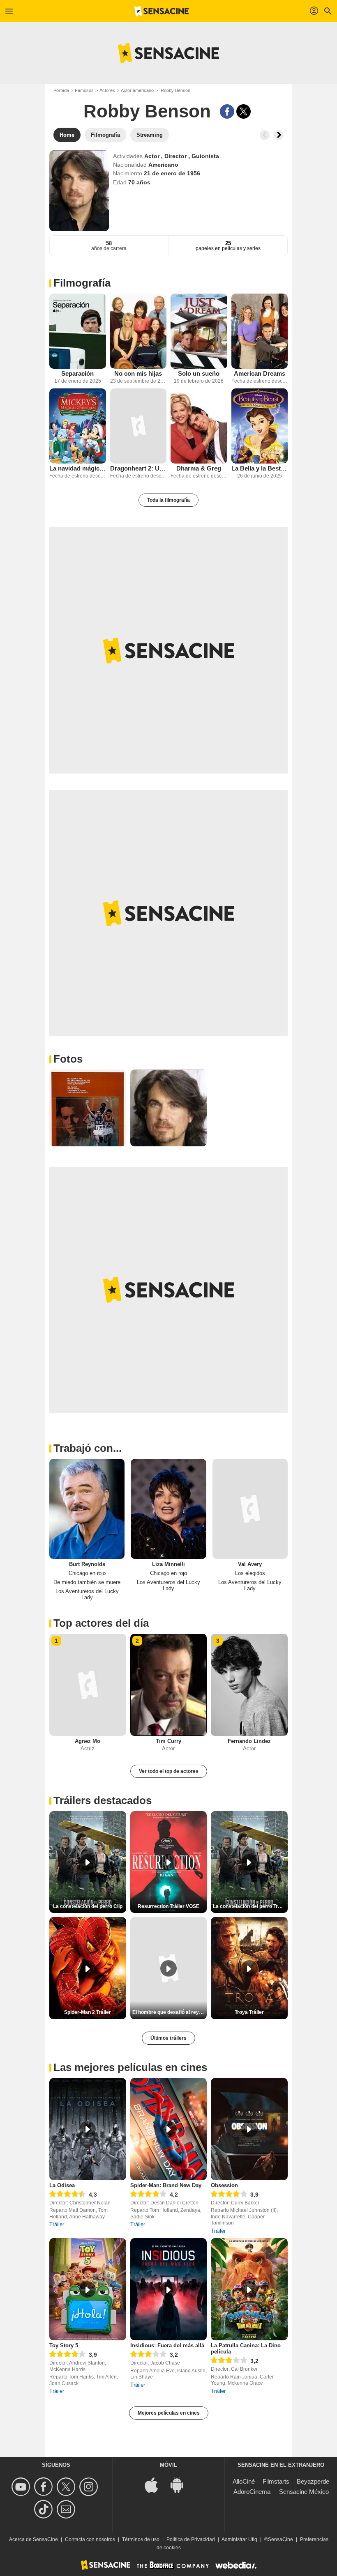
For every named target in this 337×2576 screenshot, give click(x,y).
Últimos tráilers (168, 2038)
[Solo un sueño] (199, 331)
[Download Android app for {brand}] (181, 2485)
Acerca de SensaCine (33, 2539)
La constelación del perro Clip (88, 1906)
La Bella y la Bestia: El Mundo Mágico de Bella (260, 468)
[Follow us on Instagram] (90, 2487)
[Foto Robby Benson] (88, 1108)
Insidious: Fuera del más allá (167, 2345)
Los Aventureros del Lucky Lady (87, 1594)
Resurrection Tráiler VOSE (168, 1906)
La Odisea (62, 2185)
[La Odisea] (88, 2129)
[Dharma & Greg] (199, 426)
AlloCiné (244, 2481)
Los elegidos (250, 1573)
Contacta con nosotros (90, 2539)
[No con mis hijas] (138, 331)
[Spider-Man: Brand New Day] (169, 2129)
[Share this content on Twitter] (244, 111)
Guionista (205, 156)
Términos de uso (141, 2539)
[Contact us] (67, 2509)
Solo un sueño (199, 373)
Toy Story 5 (64, 2345)
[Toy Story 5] (88, 2289)
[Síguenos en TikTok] (45, 2509)
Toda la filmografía (168, 500)
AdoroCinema (252, 2492)
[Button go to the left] (265, 135)
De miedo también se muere (87, 1582)
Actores (107, 90)
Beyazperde (313, 2481)
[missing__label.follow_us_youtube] (22, 2487)
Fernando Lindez (249, 1741)
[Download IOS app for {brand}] (156, 2485)
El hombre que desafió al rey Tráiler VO (170, 2012)
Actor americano (137, 90)
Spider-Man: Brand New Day (166, 2185)
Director (176, 156)
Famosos (84, 90)
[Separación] (78, 331)
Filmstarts (276, 2481)
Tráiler (57, 2224)
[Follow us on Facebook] (45, 2487)
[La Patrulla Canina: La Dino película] (249, 2289)
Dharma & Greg (199, 468)
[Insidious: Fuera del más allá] (169, 2289)
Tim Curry (168, 1741)
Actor (153, 156)
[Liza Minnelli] (168, 1509)
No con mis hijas (138, 373)
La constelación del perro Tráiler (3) (250, 1906)
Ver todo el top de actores (169, 1771)
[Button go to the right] (279, 135)
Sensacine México (304, 2492)
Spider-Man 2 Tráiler (88, 2012)
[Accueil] (162, 11)
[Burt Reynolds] (87, 1509)
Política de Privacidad (191, 2539)
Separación (77, 373)
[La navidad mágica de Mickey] (78, 426)
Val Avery (250, 1564)
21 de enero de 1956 (172, 173)
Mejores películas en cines (169, 2413)
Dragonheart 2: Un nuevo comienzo (138, 468)
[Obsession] (249, 2129)
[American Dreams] (260, 331)
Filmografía (82, 283)
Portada (61, 90)
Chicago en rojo (87, 1573)
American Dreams (260, 373)
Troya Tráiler (249, 2012)
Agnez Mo (88, 1741)
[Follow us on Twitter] (67, 2487)
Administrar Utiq (239, 2539)
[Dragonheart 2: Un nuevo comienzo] (138, 426)
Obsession (224, 2185)
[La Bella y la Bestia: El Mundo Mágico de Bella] (260, 426)
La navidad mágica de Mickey (78, 468)
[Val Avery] (250, 1509)
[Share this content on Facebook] (227, 111)
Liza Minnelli (168, 1564)
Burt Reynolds (87, 1564)
